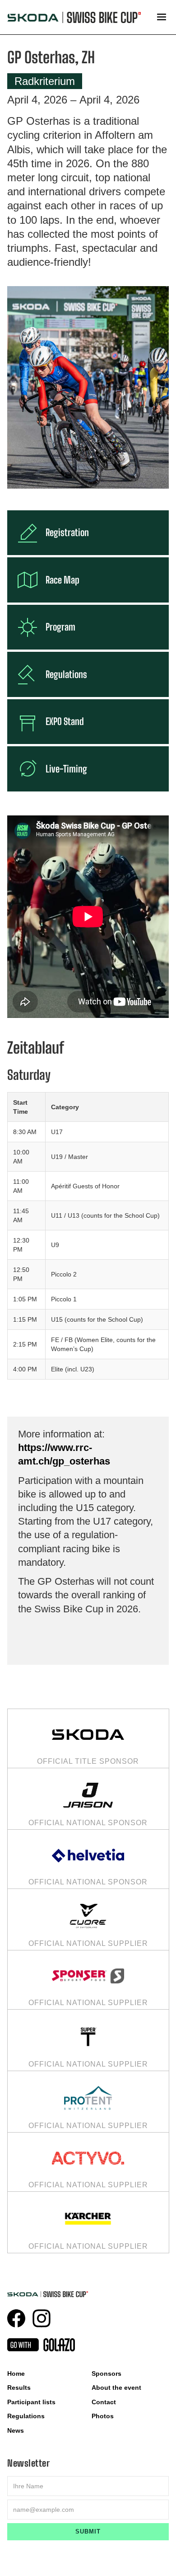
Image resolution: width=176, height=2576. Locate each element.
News (16, 2430)
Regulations (26, 2416)
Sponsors (107, 2373)
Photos (103, 2416)
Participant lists (31, 2402)
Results (19, 2388)
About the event (116, 2388)
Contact (104, 2402)
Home (16, 2373)
